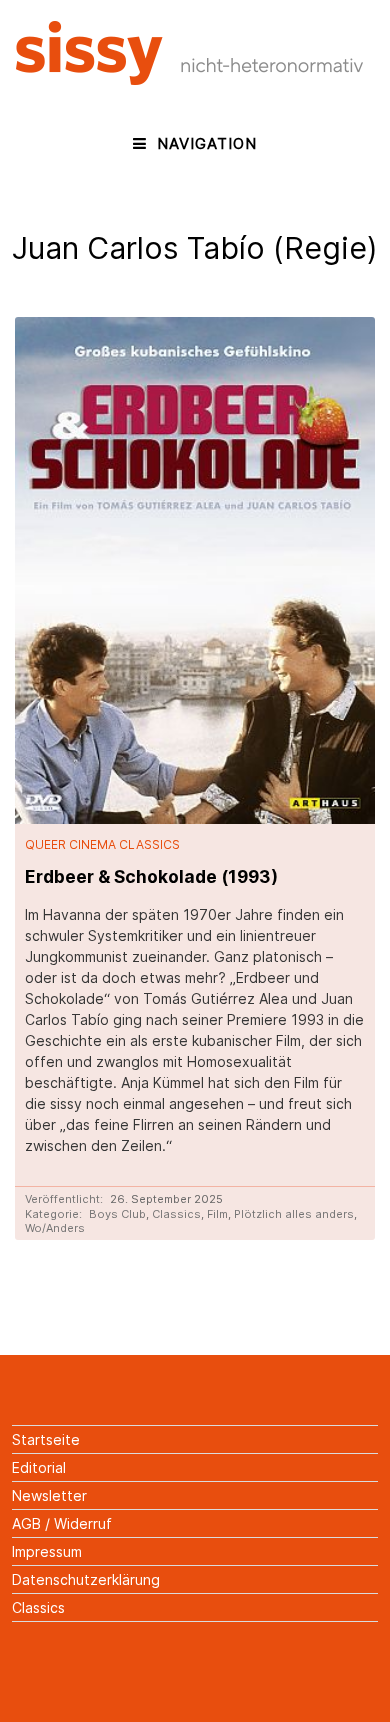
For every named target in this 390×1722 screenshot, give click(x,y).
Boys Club (117, 1214)
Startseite (46, 1439)
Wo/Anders (55, 1228)
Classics (176, 1214)
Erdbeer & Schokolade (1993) (151, 876)
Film (217, 1214)
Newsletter (49, 1495)
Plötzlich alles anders (294, 1214)
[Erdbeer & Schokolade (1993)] (194, 571)
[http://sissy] (192, 79)
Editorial (39, 1467)
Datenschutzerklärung (86, 1579)
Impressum (47, 1551)
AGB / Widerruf (62, 1523)
